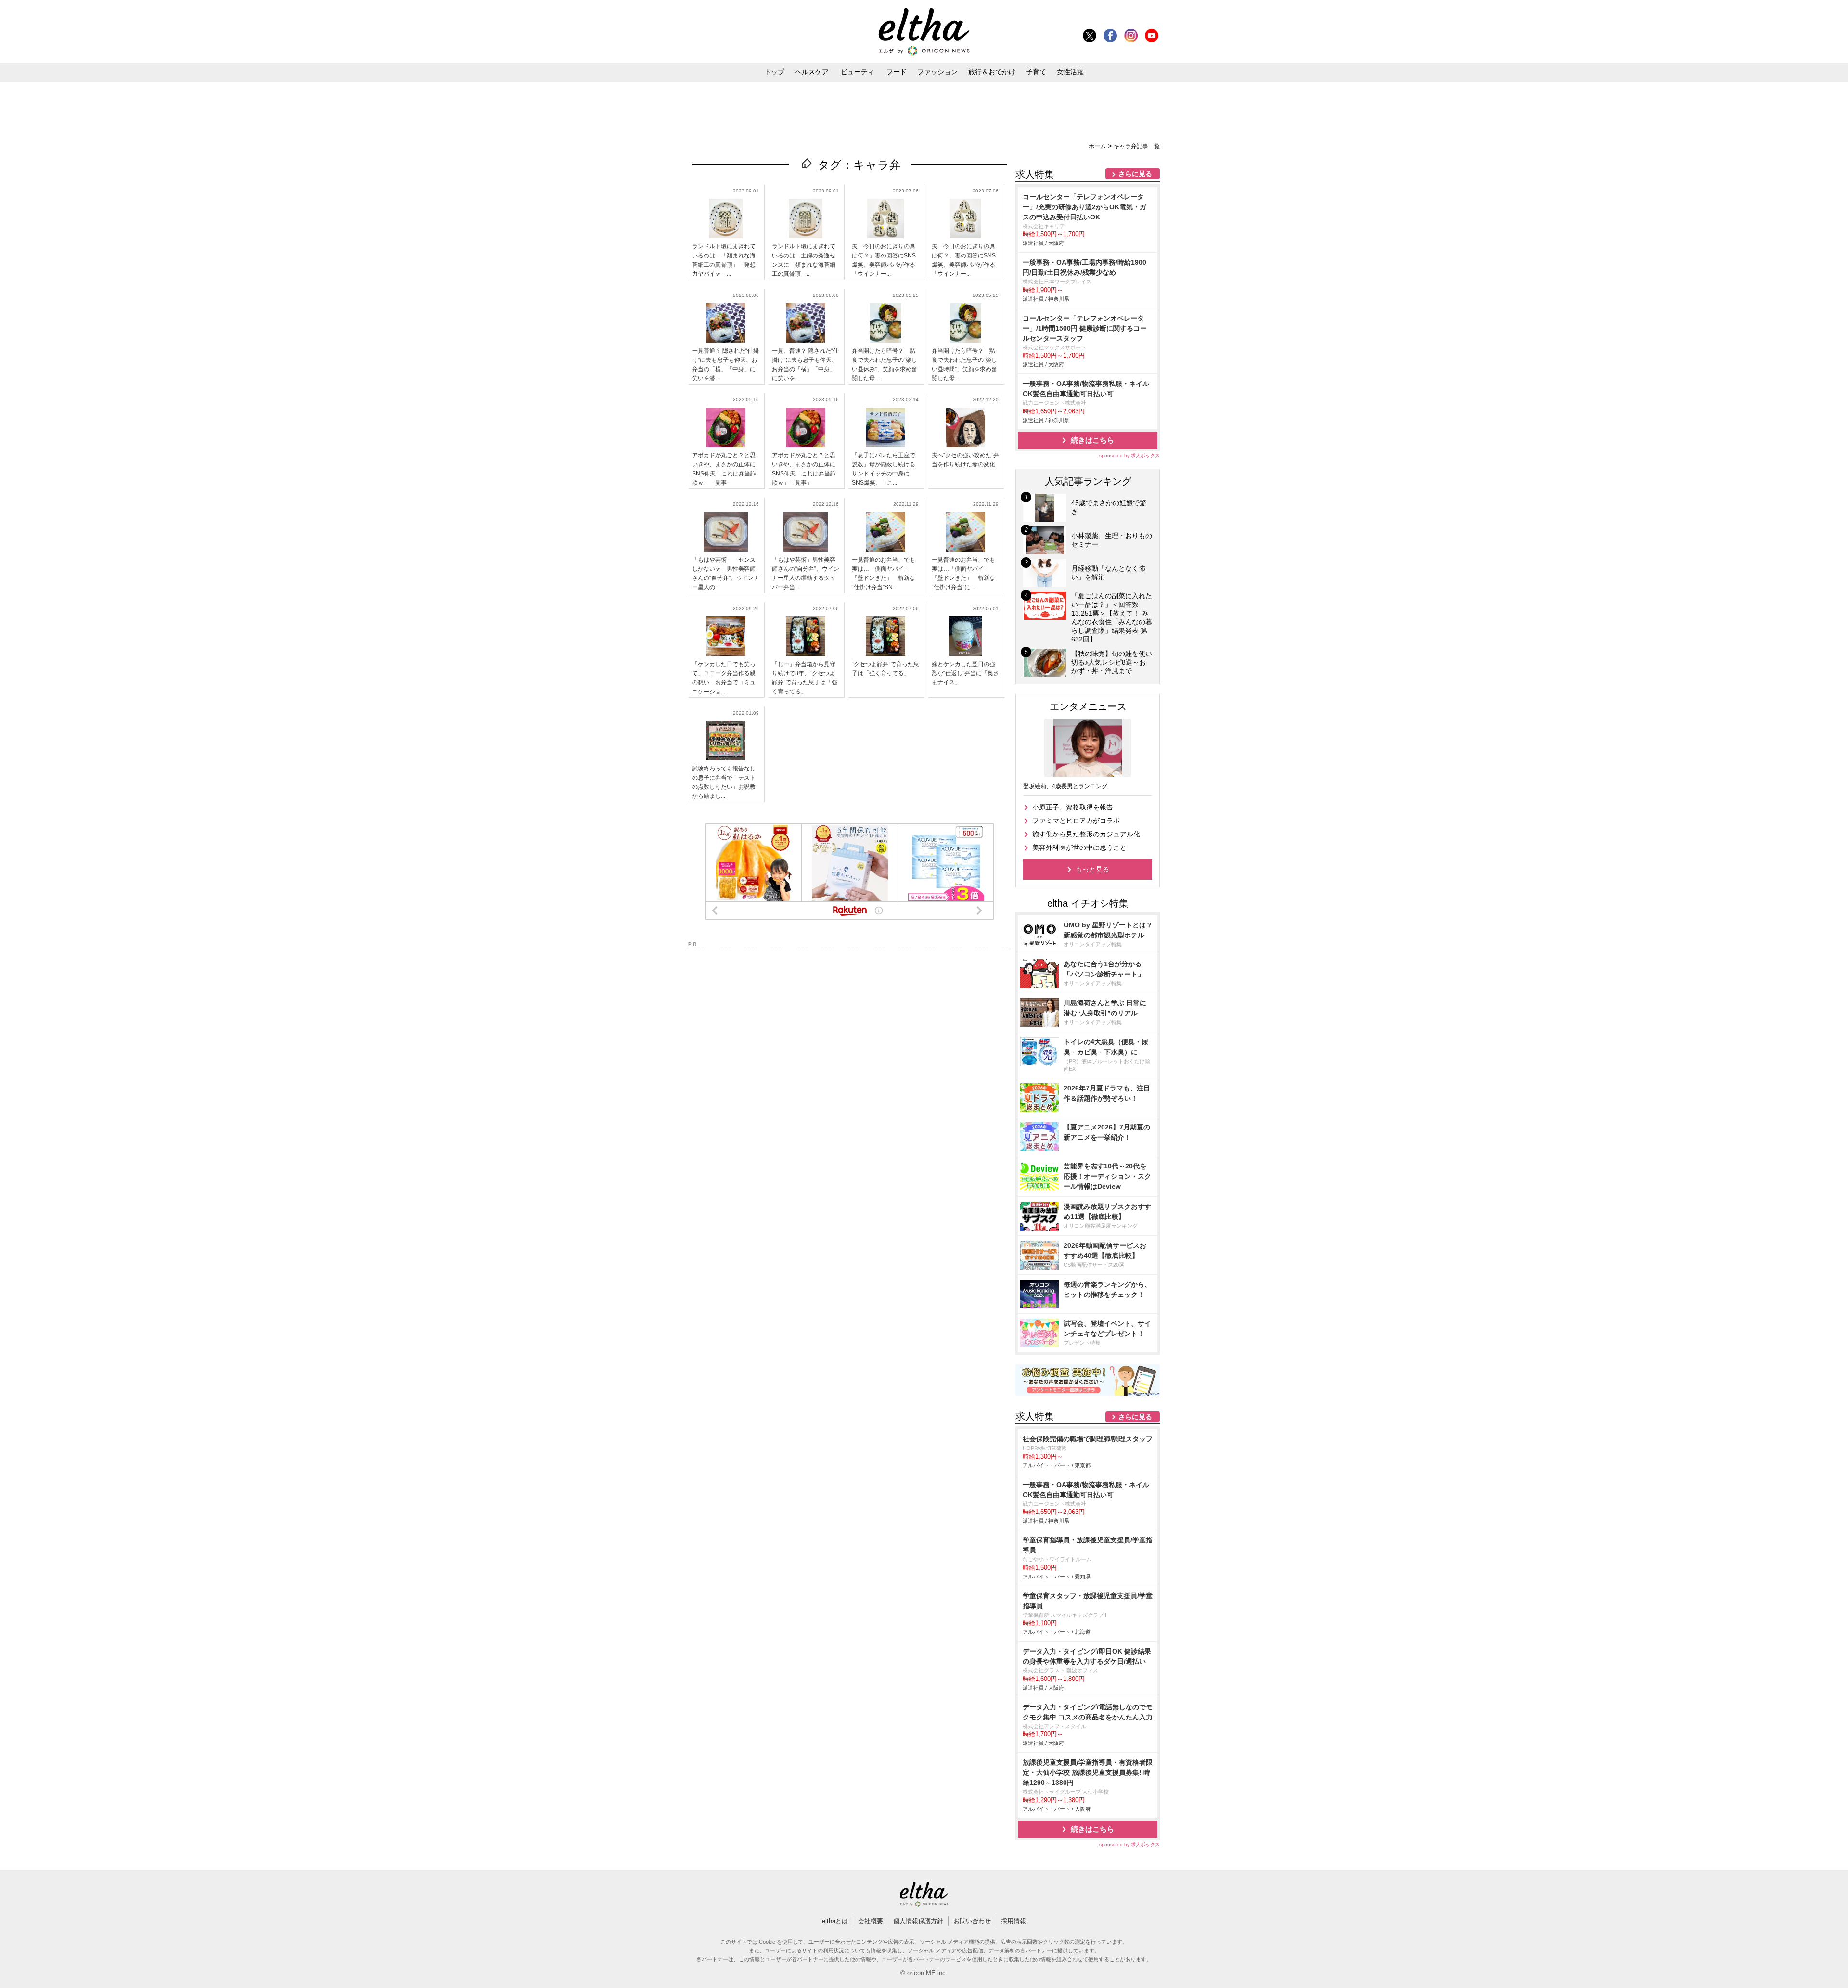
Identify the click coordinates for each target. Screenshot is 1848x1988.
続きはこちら (1092, 440)
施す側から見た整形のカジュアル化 (1086, 834)
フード (897, 72)
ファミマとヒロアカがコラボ (1076, 821)
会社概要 (871, 1921)
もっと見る (1092, 869)
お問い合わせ (972, 1921)
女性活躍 (1070, 72)
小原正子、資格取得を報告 (1073, 807)
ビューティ (858, 72)
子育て (1036, 72)
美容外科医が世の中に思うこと (1079, 847)
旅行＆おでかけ (992, 72)
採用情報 (1014, 1921)
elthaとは (835, 1921)
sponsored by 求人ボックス (1129, 455)
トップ (774, 72)
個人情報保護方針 (918, 1921)
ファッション (937, 72)
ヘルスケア (812, 72)
